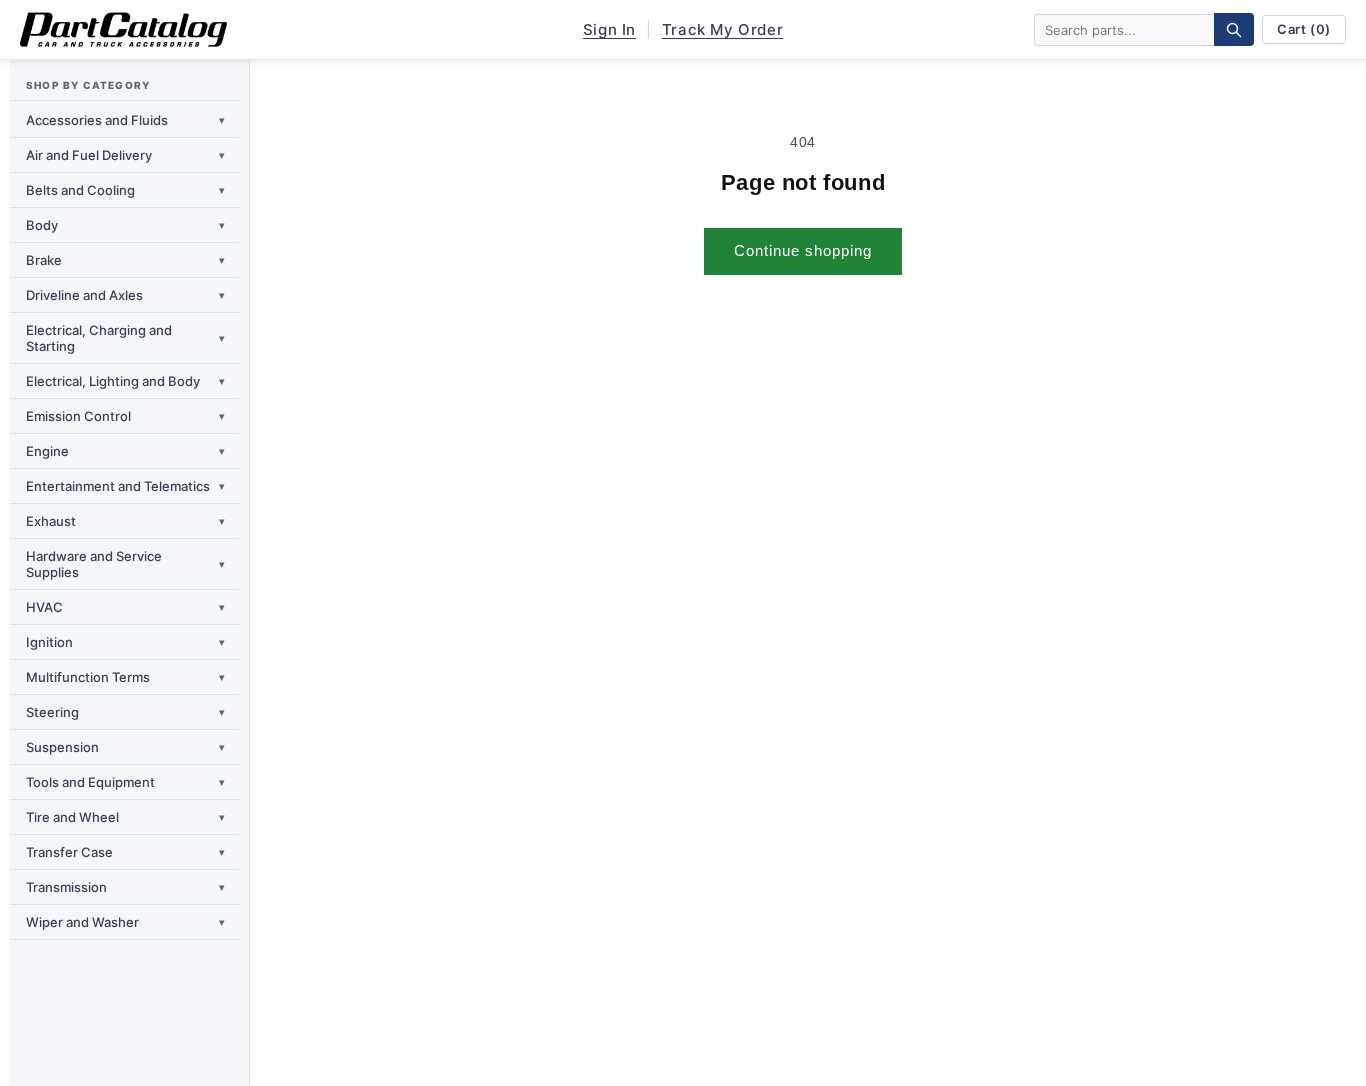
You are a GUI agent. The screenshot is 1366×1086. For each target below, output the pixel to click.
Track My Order (722, 29)
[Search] (1234, 29)
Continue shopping (803, 250)
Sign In (609, 29)
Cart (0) (1304, 29)
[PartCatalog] (123, 30)
